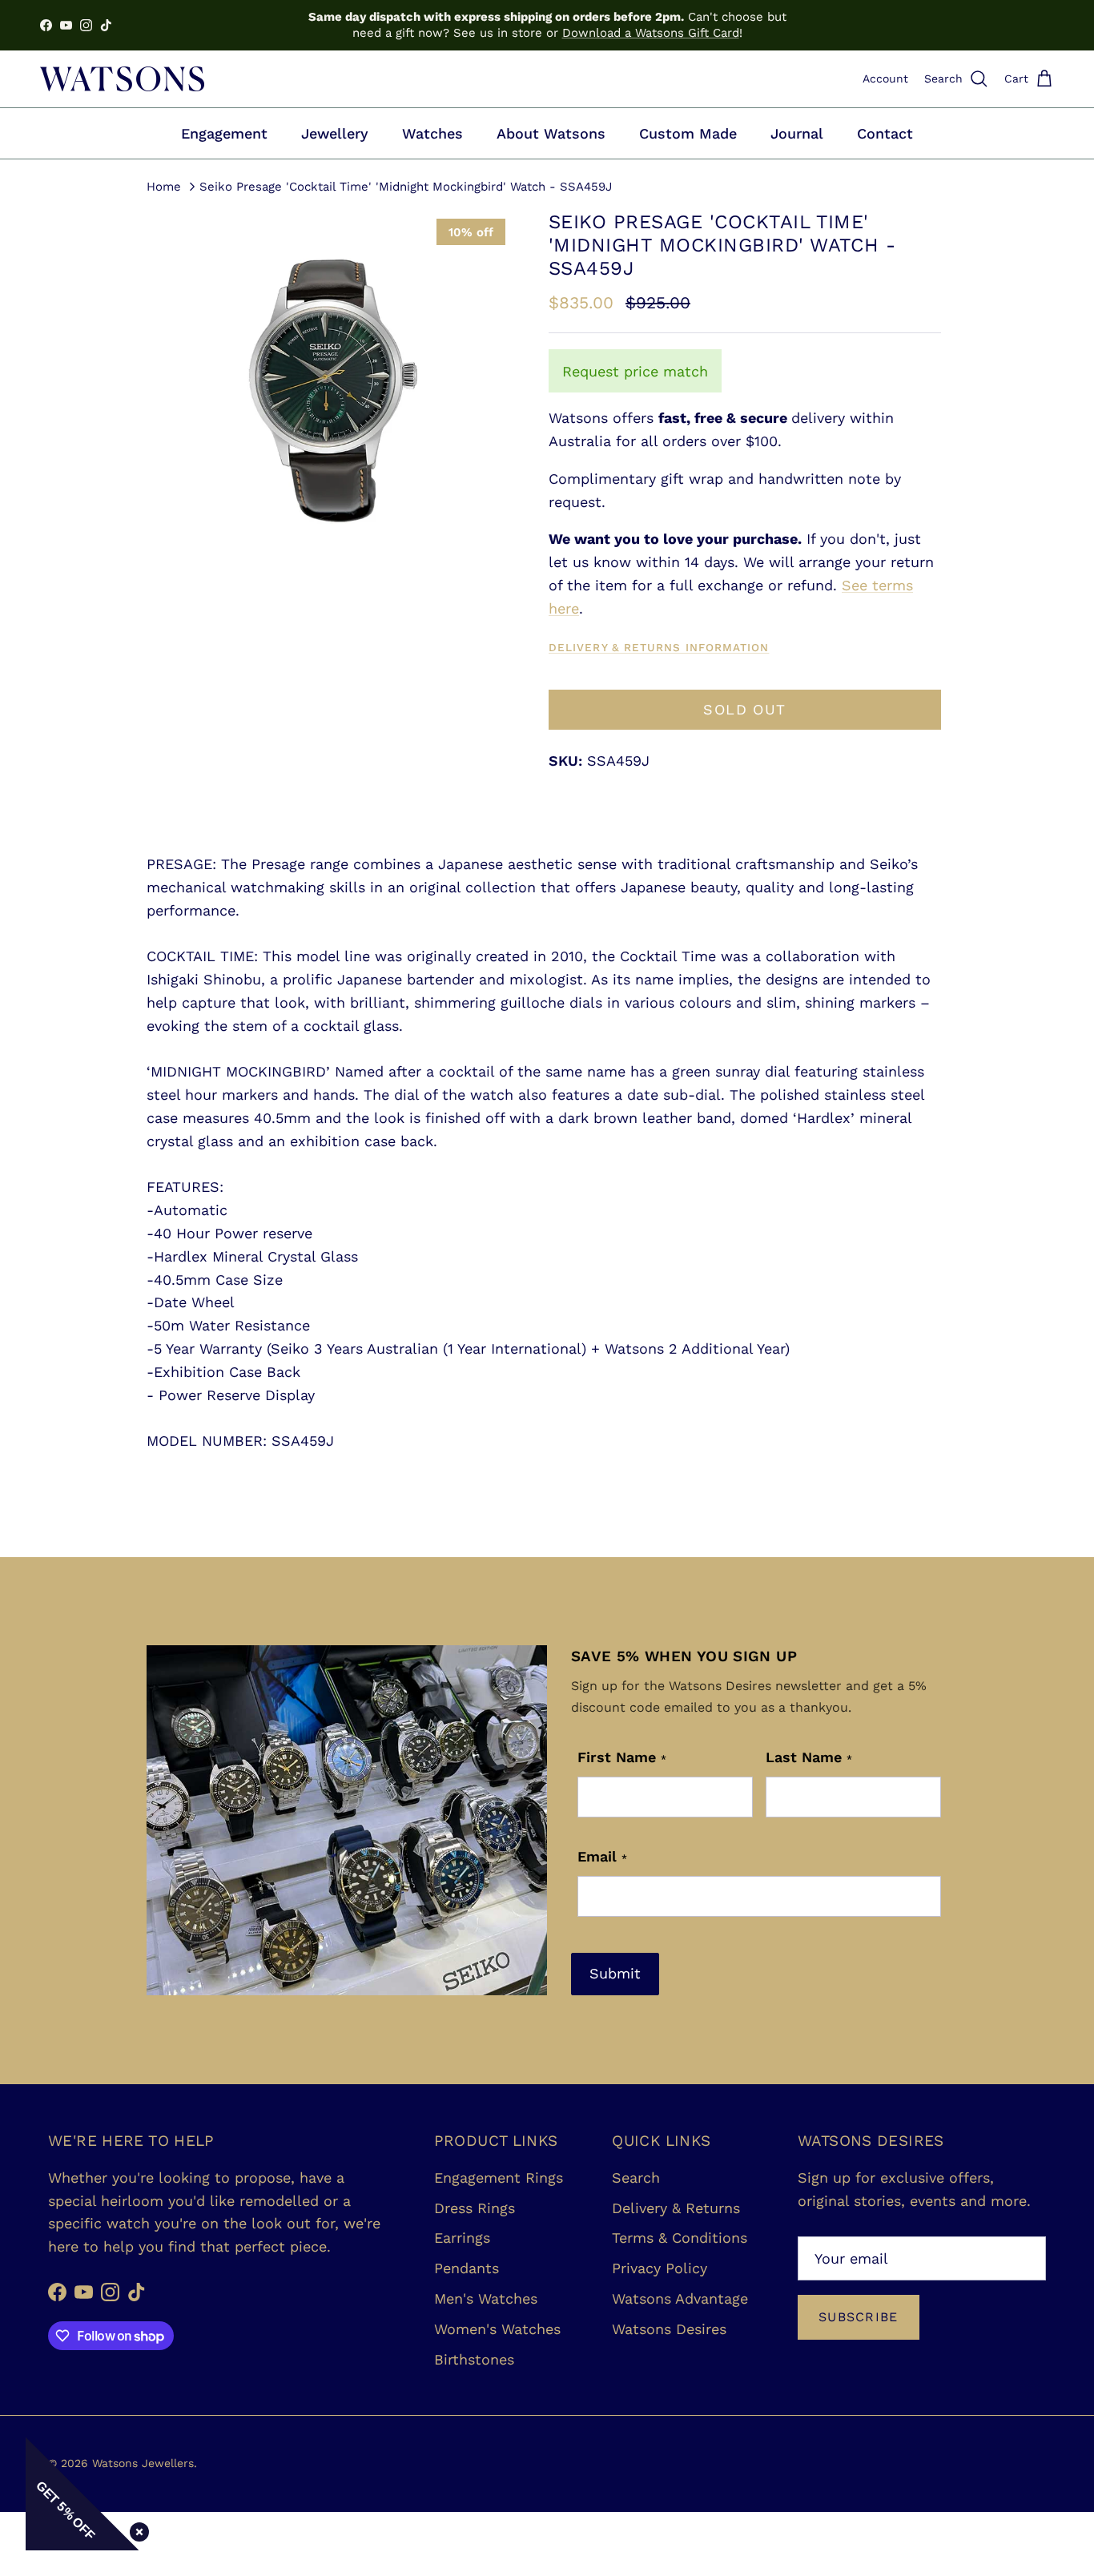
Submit (615, 1973)
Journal (797, 133)
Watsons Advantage (680, 2298)
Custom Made (688, 133)
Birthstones (474, 2359)
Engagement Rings (499, 2178)
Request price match (635, 371)
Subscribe (859, 2317)
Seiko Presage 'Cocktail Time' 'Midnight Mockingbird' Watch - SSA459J (406, 186)
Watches (432, 133)
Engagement (224, 133)
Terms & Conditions (680, 2238)
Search (636, 2178)
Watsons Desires (669, 2329)
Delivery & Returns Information (659, 647)
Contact (885, 133)
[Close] (136, 2529)
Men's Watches (486, 2298)
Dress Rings (475, 2208)
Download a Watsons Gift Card (651, 33)
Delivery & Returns (676, 2208)
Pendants (467, 2268)
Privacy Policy (660, 2268)
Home (164, 186)
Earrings (462, 2238)
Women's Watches (497, 2329)
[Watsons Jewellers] (122, 79)
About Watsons (551, 133)
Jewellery (335, 133)
